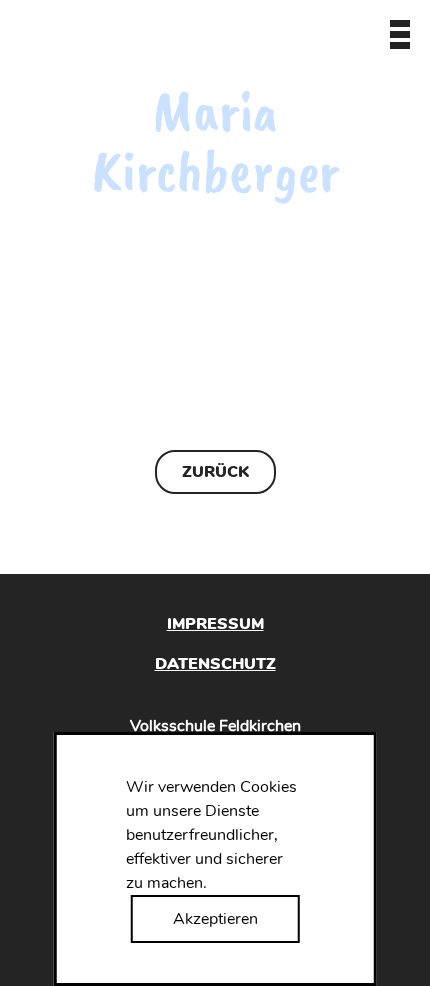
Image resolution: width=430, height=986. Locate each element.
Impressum (215, 624)
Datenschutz (215, 663)
